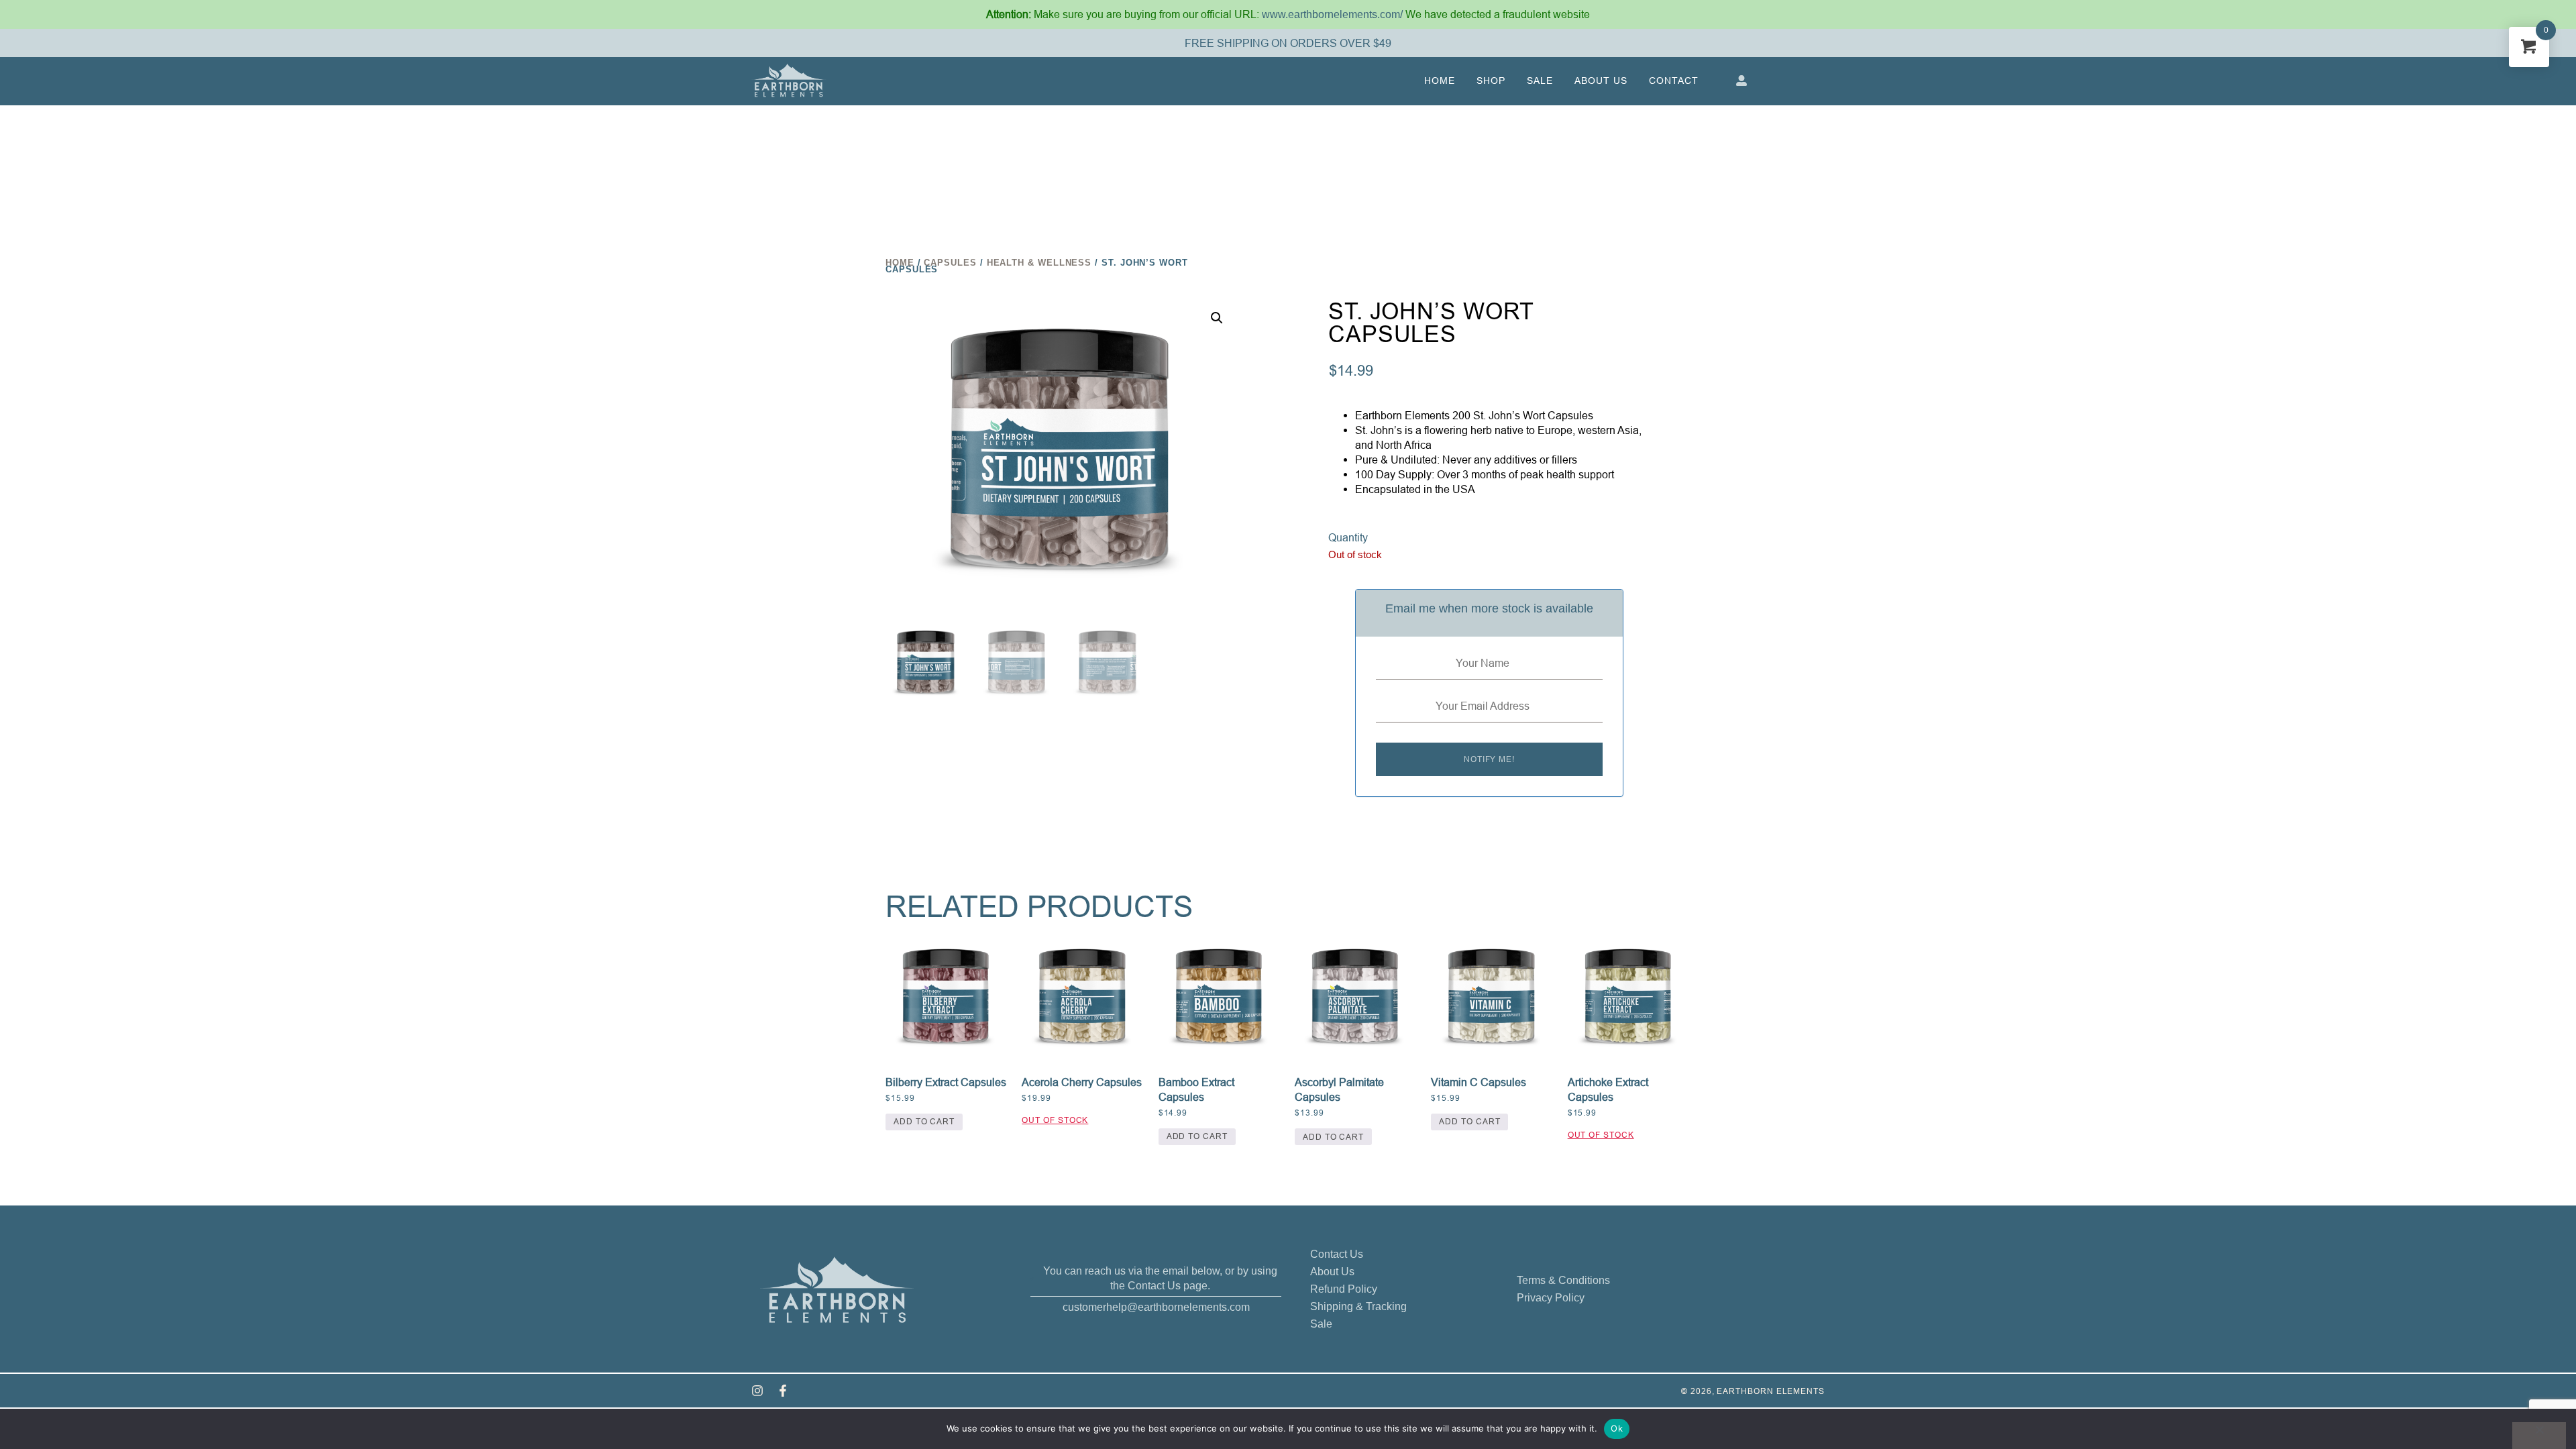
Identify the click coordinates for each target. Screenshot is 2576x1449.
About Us (1601, 80)
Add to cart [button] (924, 1121)
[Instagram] (757, 1391)
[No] (2539, 1436)
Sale (1540, 80)
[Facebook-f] (783, 1391)
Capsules (950, 263)
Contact (1674, 80)
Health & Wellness (1039, 263)
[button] (1217, 318)
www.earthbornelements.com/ (1334, 14)
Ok (1617, 1428)
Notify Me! (1489, 759)
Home (1440, 80)
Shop (1491, 80)
